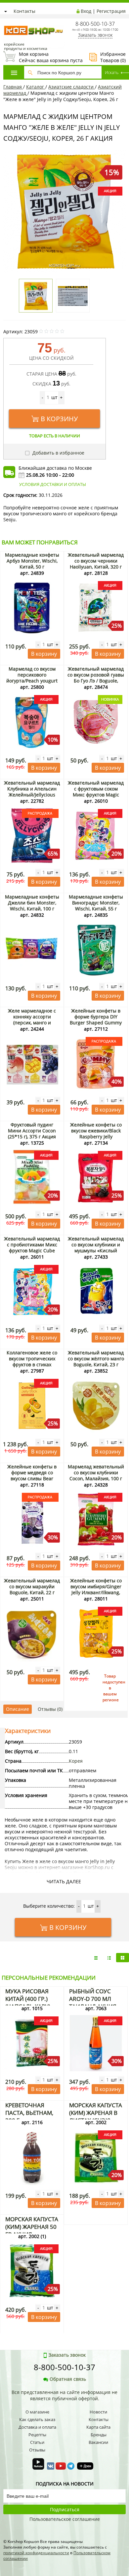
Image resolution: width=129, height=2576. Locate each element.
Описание (18, 1709)
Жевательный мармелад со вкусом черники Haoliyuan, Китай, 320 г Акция (96, 564)
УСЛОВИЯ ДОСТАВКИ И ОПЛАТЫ (53, 484)
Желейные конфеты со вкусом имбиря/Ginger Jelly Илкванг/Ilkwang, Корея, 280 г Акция (96, 1589)
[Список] (96, 1958)
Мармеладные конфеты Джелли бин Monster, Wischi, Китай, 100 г (32, 903)
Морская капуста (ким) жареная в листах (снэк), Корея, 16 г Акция (96, 2116)
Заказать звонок (95, 35)
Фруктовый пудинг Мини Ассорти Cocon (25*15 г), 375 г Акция (32, 1131)
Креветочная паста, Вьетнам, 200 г (29, 2113)
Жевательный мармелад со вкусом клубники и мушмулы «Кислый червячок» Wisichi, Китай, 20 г (96, 1251)
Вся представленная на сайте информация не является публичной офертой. (64, 2395)
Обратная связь (68, 2379)
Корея (76, 1761)
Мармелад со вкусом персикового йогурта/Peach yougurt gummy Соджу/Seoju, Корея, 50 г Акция (32, 681)
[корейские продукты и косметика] (7, 22)
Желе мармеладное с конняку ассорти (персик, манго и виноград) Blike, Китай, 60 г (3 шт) (32, 1023)
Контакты (24, 11)
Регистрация (111, 11)
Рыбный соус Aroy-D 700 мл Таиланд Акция (93, 1999)
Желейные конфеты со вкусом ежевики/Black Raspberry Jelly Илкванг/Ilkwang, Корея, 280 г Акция (96, 1137)
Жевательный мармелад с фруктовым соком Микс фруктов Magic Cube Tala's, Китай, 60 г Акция (96, 795)
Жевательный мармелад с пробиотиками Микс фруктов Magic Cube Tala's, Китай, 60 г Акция (32, 1248)
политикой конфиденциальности (36, 2553)
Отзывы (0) (50, 1709)
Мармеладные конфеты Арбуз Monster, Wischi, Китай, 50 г (32, 561)
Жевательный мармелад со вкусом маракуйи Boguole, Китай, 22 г (32, 1586)
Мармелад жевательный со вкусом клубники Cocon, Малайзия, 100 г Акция (96, 1475)
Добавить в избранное (58, 453)
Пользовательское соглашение (65, 2519)
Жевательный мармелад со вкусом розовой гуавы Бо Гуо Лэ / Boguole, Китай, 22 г (96, 678)
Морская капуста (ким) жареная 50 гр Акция (32, 2227)
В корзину (59, 419)
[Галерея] (109, 1958)
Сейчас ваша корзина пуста (43, 57)
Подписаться (65, 2509)
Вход (86, 11)
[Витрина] (123, 1958)
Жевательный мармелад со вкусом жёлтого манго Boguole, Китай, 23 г (96, 1359)
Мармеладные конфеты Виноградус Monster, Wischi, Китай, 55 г (96, 903)
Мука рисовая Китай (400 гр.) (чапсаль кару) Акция (28, 2003)
